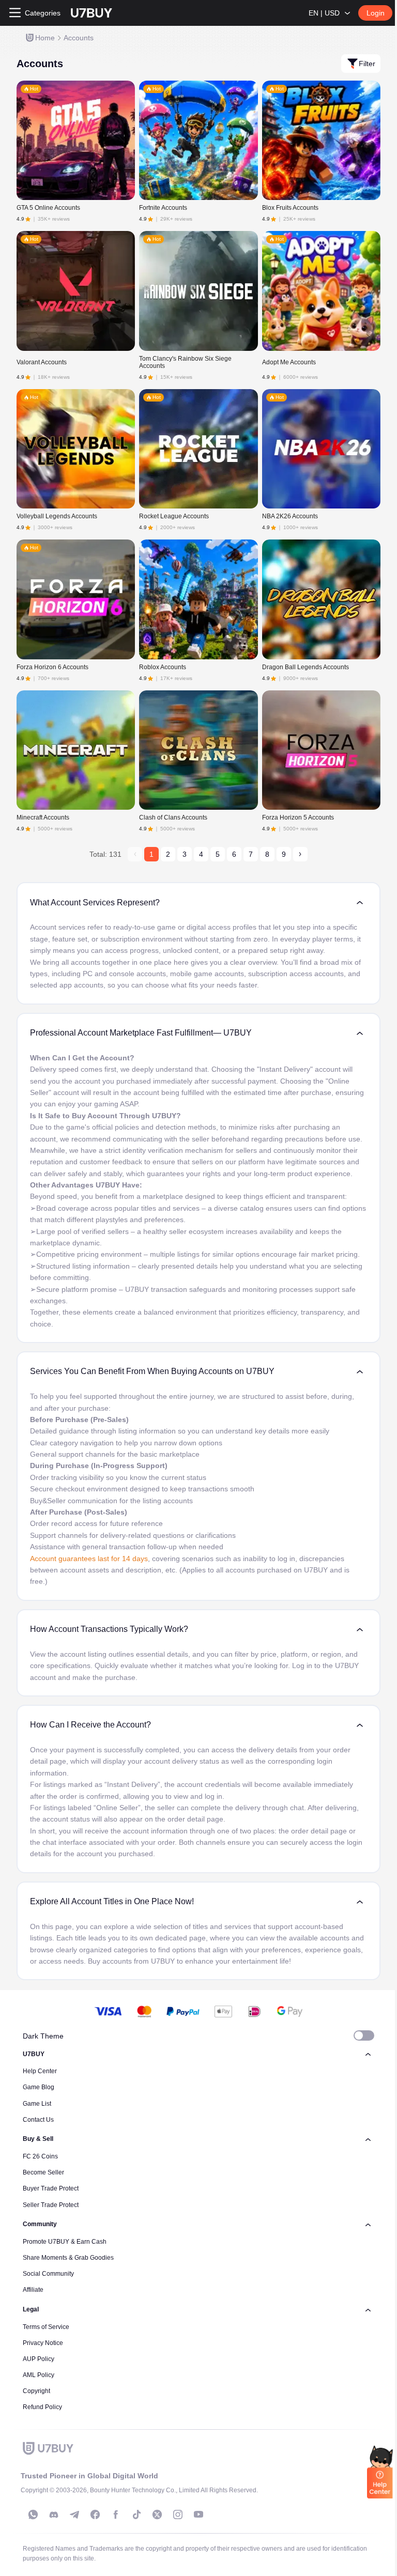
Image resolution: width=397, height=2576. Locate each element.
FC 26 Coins (40, 2156)
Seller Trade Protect (51, 2205)
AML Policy (39, 2375)
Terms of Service (46, 2327)
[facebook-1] (95, 2515)
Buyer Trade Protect (51, 2188)
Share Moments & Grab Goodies (68, 2258)
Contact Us (38, 2120)
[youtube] (198, 2515)
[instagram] (178, 2515)
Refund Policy (42, 2407)
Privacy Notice (43, 2343)
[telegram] (74, 2515)
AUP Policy (39, 2359)
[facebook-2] (116, 2515)
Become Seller (43, 2172)
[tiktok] (136, 2515)
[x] (157, 2515)
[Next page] (300, 854)
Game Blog (39, 2087)
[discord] (54, 2515)
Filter (367, 64)
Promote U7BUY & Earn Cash (65, 2242)
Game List (37, 2104)
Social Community (48, 2274)
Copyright (36, 2391)
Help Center (40, 2071)
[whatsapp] (33, 2515)
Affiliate (33, 2290)
